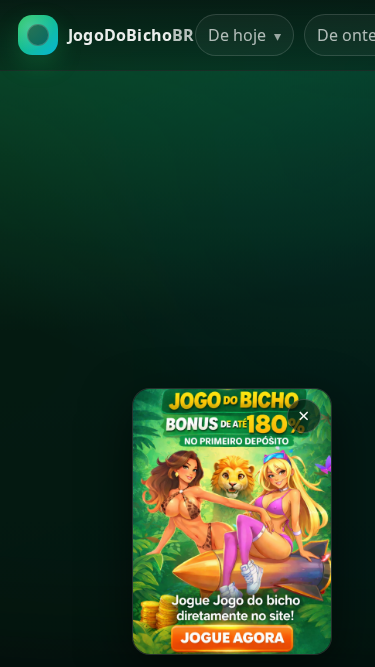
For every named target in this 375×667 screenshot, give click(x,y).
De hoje (244, 35)
